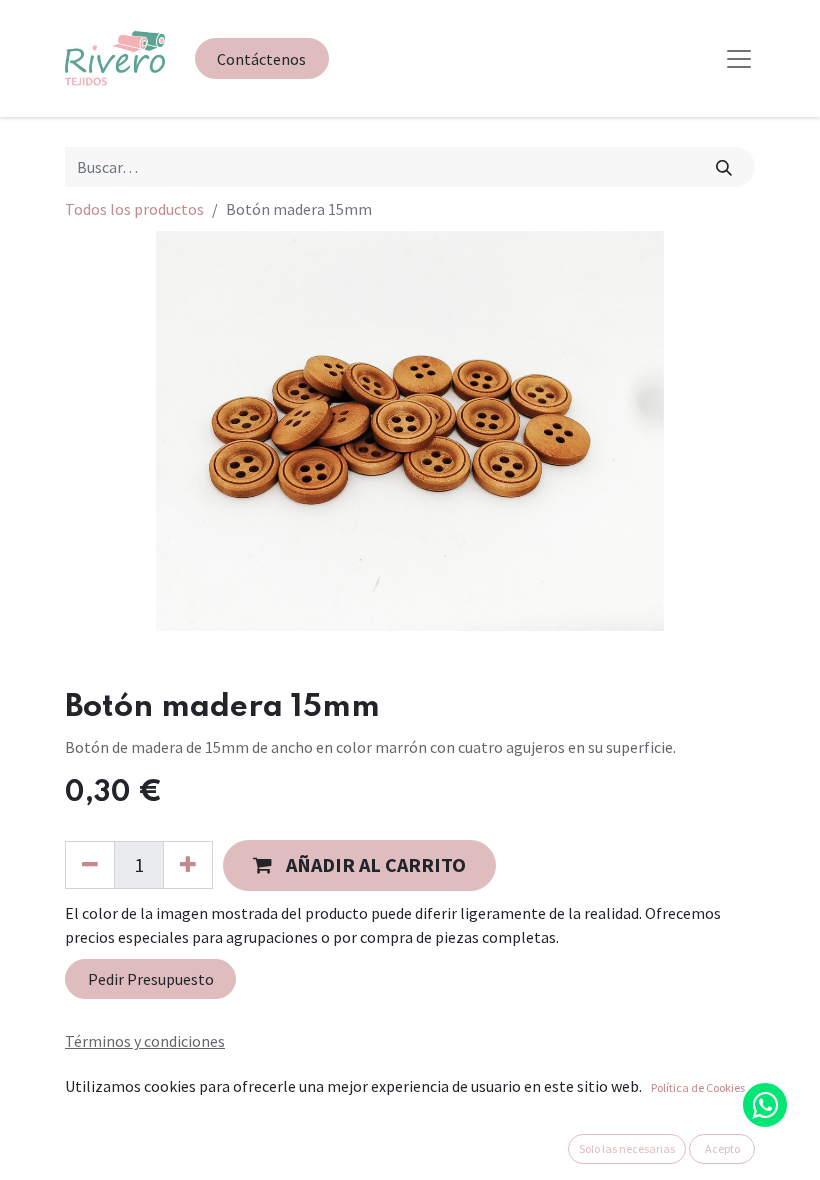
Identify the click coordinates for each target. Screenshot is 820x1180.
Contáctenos (261, 59)
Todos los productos (134, 209)
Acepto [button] (722, 1148)
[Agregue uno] (188, 865)
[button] (359, 865)
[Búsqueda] (724, 167)
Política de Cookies (698, 1087)
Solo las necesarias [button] (627, 1148)
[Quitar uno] (90, 865)
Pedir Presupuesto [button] (151, 979)
